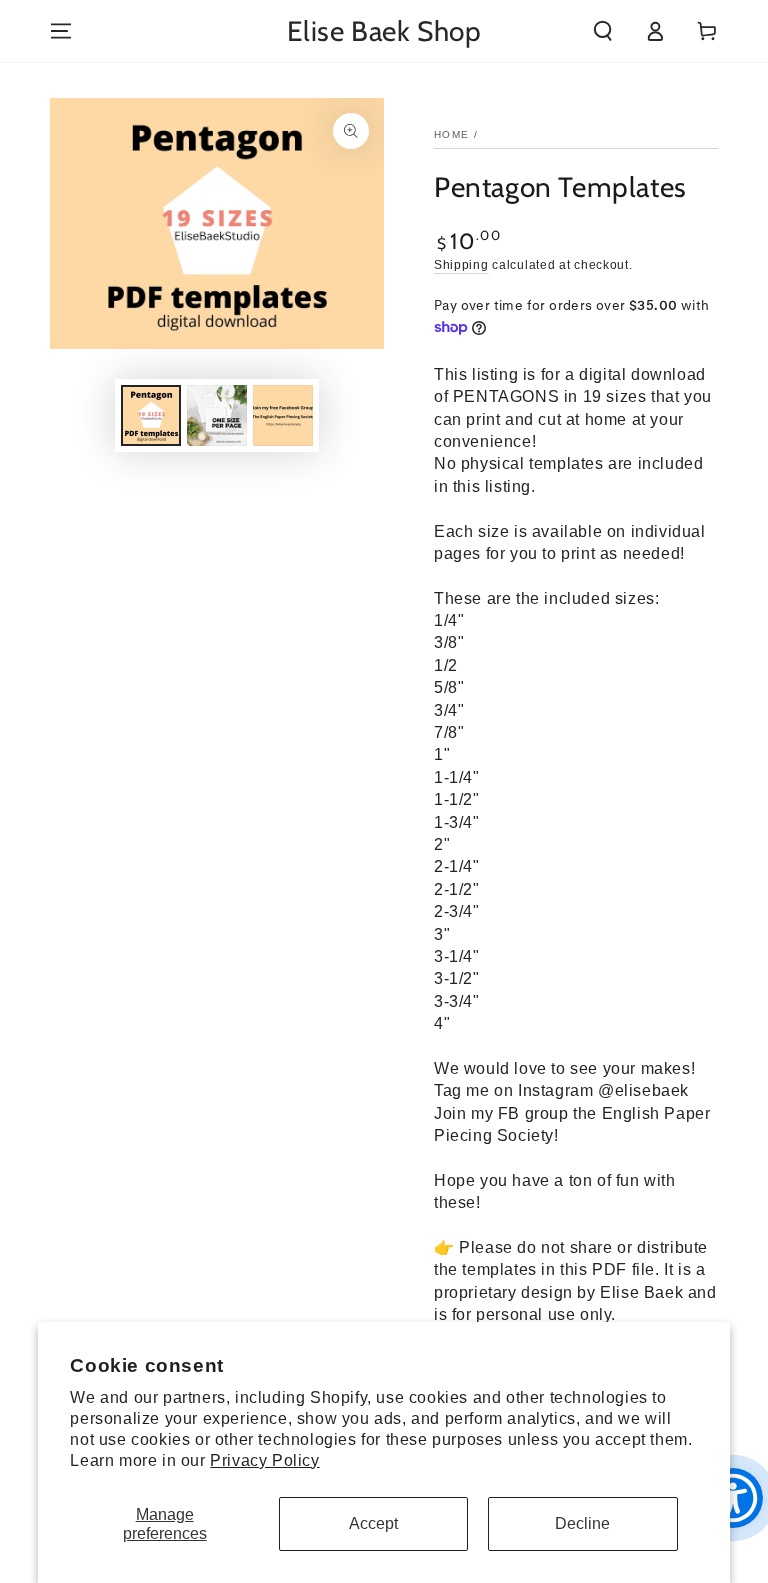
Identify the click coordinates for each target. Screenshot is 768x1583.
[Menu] (61, 31)
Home (451, 134)
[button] (603, 31)
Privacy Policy (264, 1460)
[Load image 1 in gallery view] (151, 415)
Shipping (461, 265)
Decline (582, 1523)
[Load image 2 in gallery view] (217, 415)
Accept (373, 1523)
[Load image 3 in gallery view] (283, 415)
